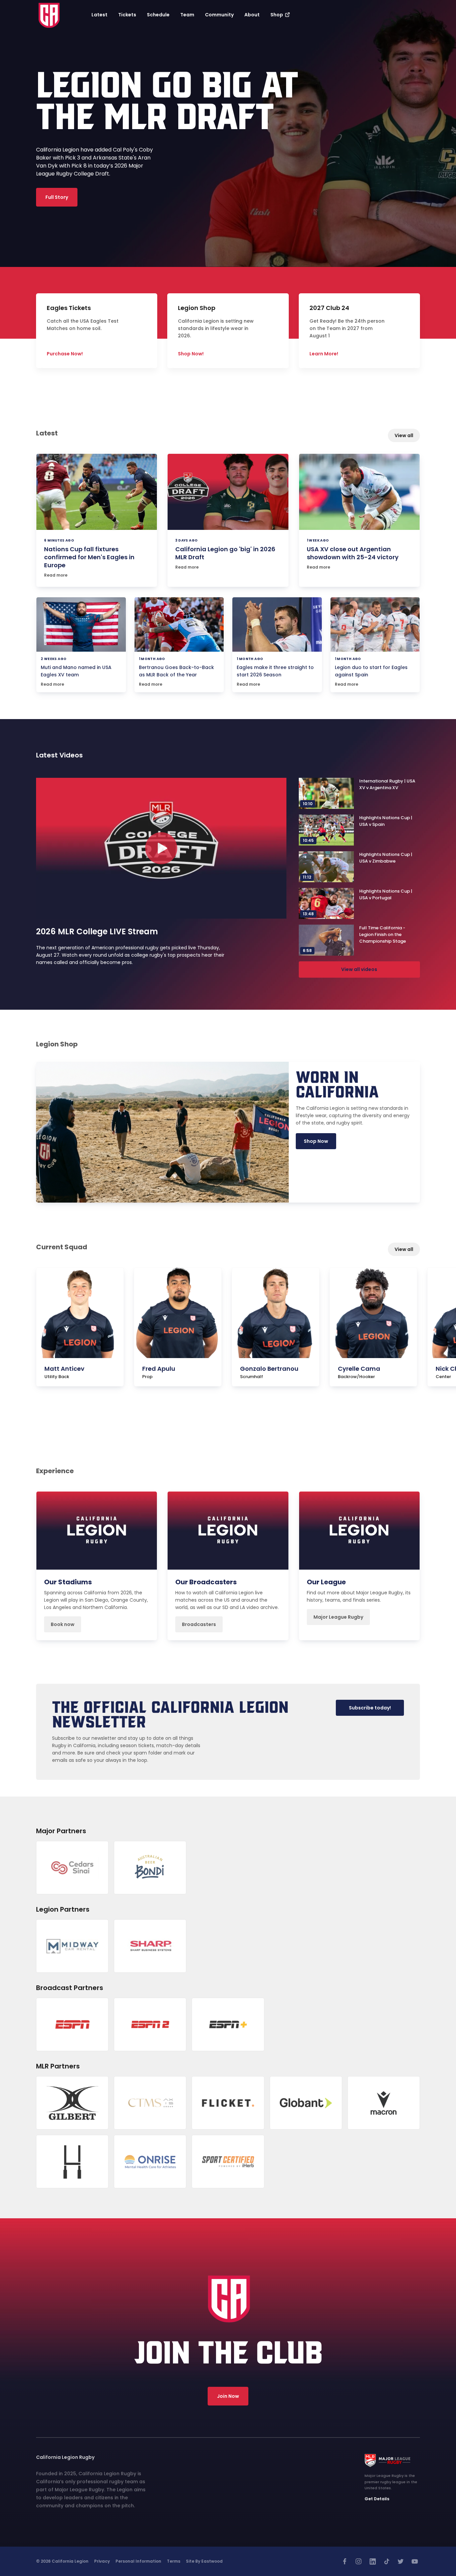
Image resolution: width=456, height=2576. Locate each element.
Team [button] (187, 15)
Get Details (377, 2499)
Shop (277, 15)
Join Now (228, 2396)
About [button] (252, 15)
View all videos (359, 969)
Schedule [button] (158, 15)
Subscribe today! (370, 1708)
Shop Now (316, 1141)
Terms (174, 2561)
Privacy (102, 2561)
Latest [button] (99, 15)
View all (404, 435)
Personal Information (138, 2561)
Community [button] (219, 15)
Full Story (57, 197)
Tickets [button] (127, 15)
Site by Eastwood (204, 2561)
